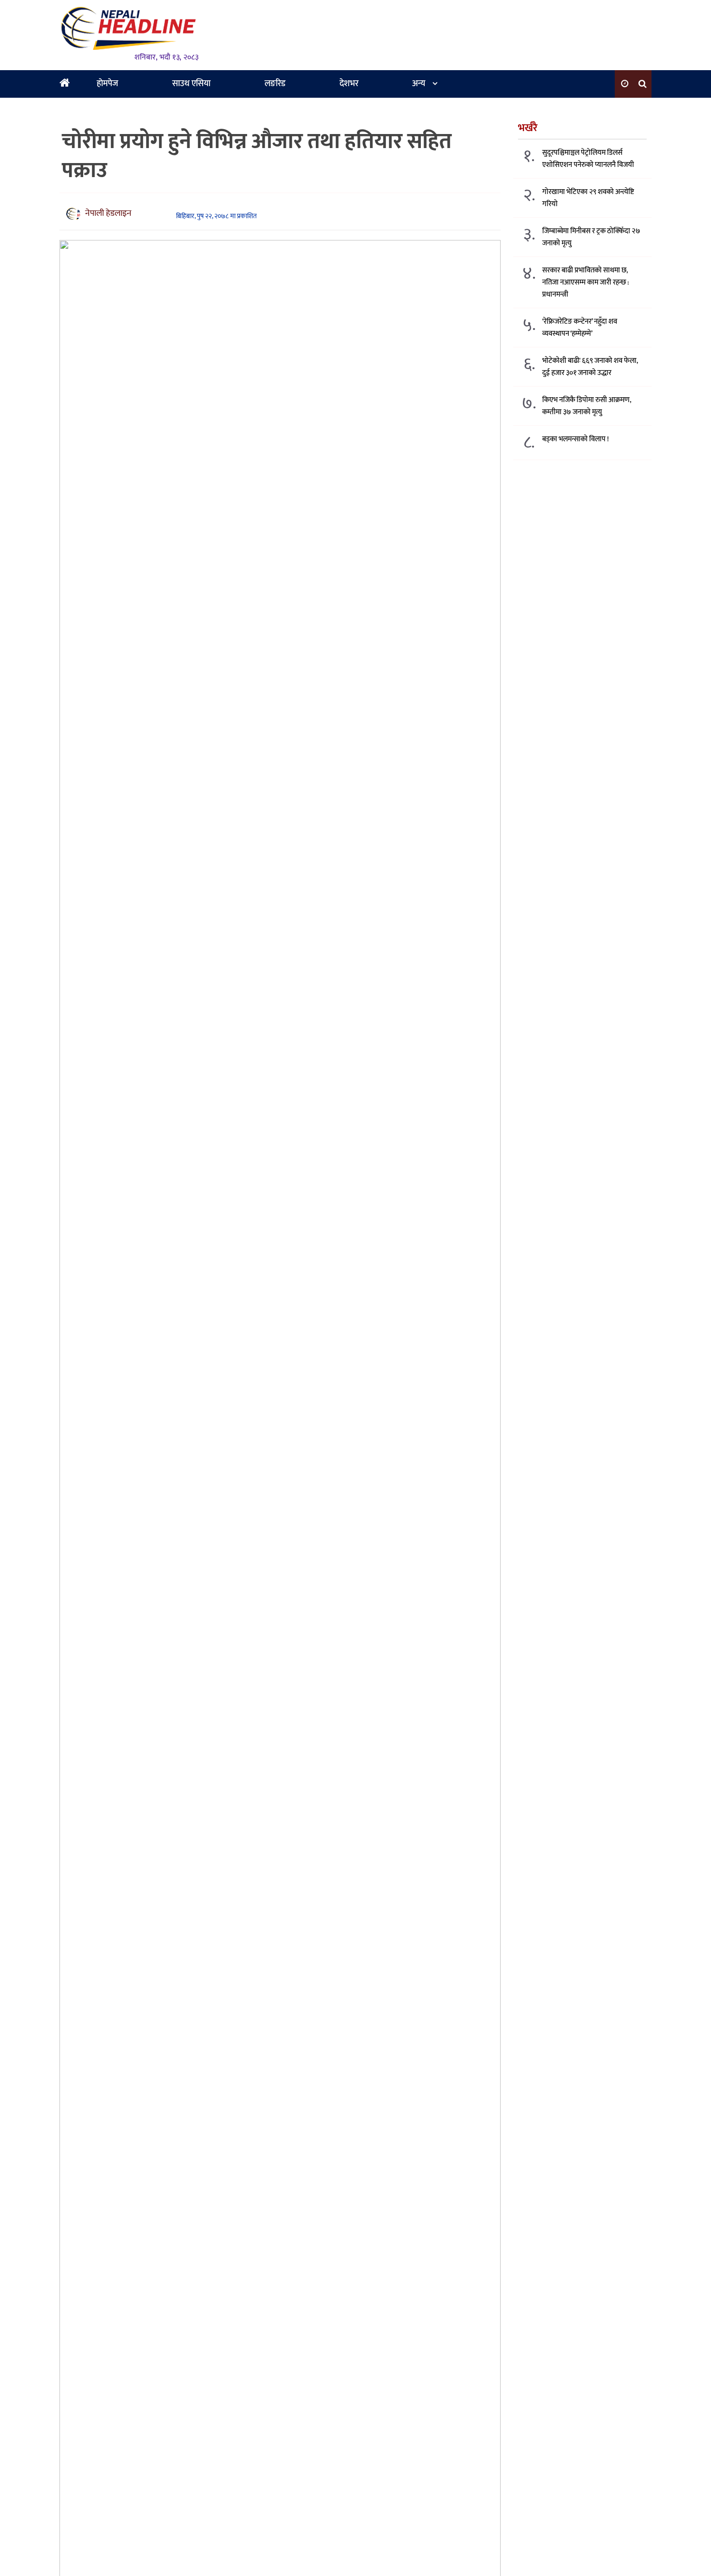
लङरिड (275, 84)
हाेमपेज (107, 84)
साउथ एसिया (191, 84)
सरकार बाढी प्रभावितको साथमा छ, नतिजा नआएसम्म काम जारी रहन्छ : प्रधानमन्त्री (585, 282)
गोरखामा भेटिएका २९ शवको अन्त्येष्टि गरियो (588, 198)
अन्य (419, 84)
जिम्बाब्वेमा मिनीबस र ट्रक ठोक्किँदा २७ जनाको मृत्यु (591, 237)
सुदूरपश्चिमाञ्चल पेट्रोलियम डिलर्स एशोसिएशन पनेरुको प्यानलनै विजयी (588, 159)
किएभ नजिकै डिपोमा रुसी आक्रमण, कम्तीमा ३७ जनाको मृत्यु (587, 406)
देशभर (349, 84)
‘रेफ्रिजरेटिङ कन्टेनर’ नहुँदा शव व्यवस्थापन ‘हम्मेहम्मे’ (580, 328)
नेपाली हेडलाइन (108, 213)
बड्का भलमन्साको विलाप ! (576, 439)
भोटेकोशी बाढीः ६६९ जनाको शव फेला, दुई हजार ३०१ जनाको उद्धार (590, 367)
